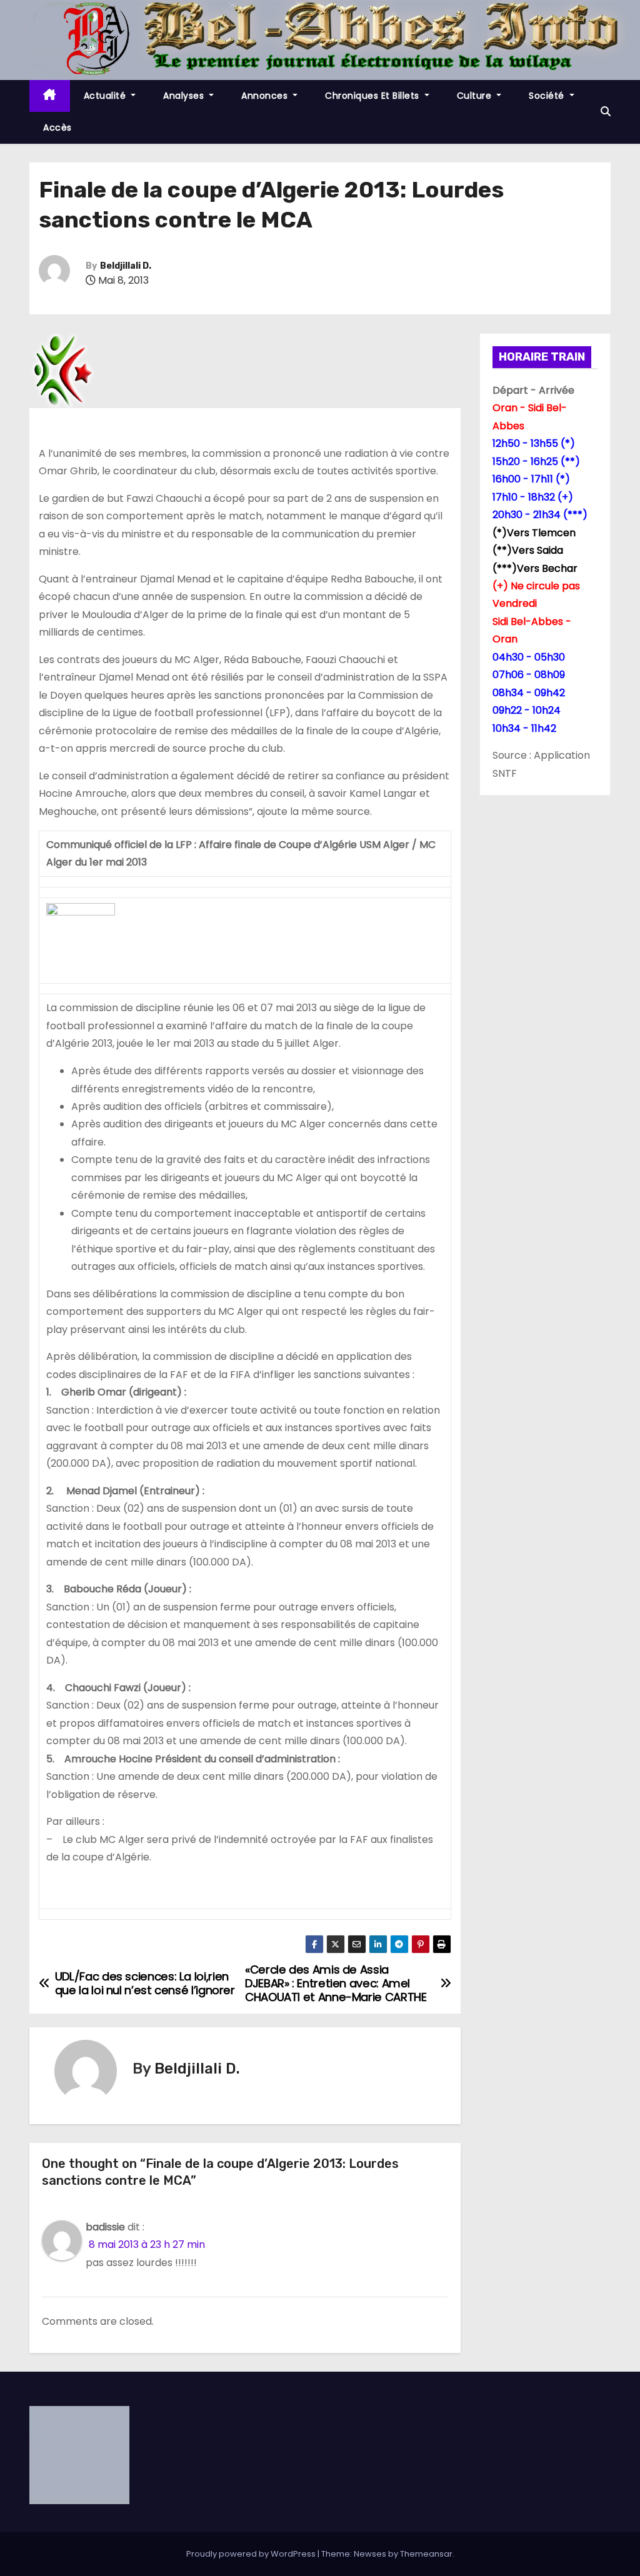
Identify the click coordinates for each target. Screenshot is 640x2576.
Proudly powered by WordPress (252, 2554)
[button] (606, 112)
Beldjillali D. (126, 266)
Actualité (106, 96)
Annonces (266, 96)
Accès (57, 127)
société (548, 96)
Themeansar (426, 2554)
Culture (476, 96)
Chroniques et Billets (373, 96)
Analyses (185, 96)
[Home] (50, 96)
